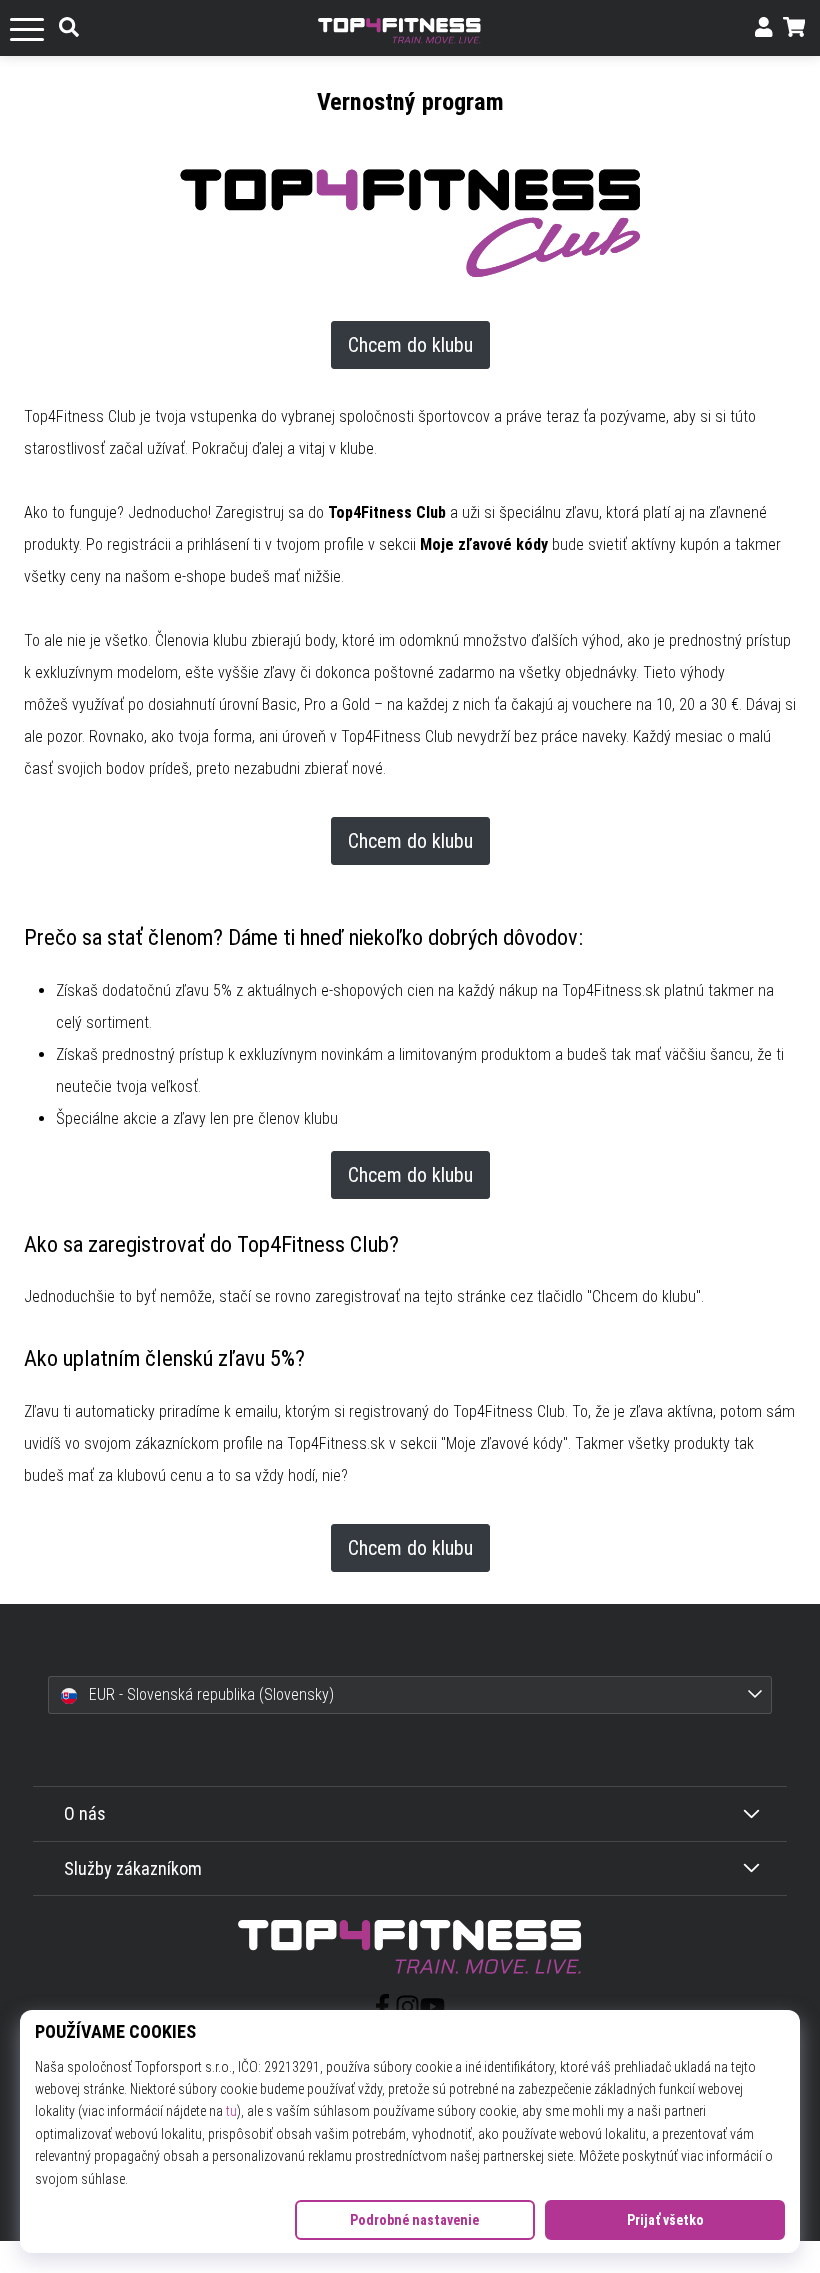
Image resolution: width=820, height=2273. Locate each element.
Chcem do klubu (410, 345)
